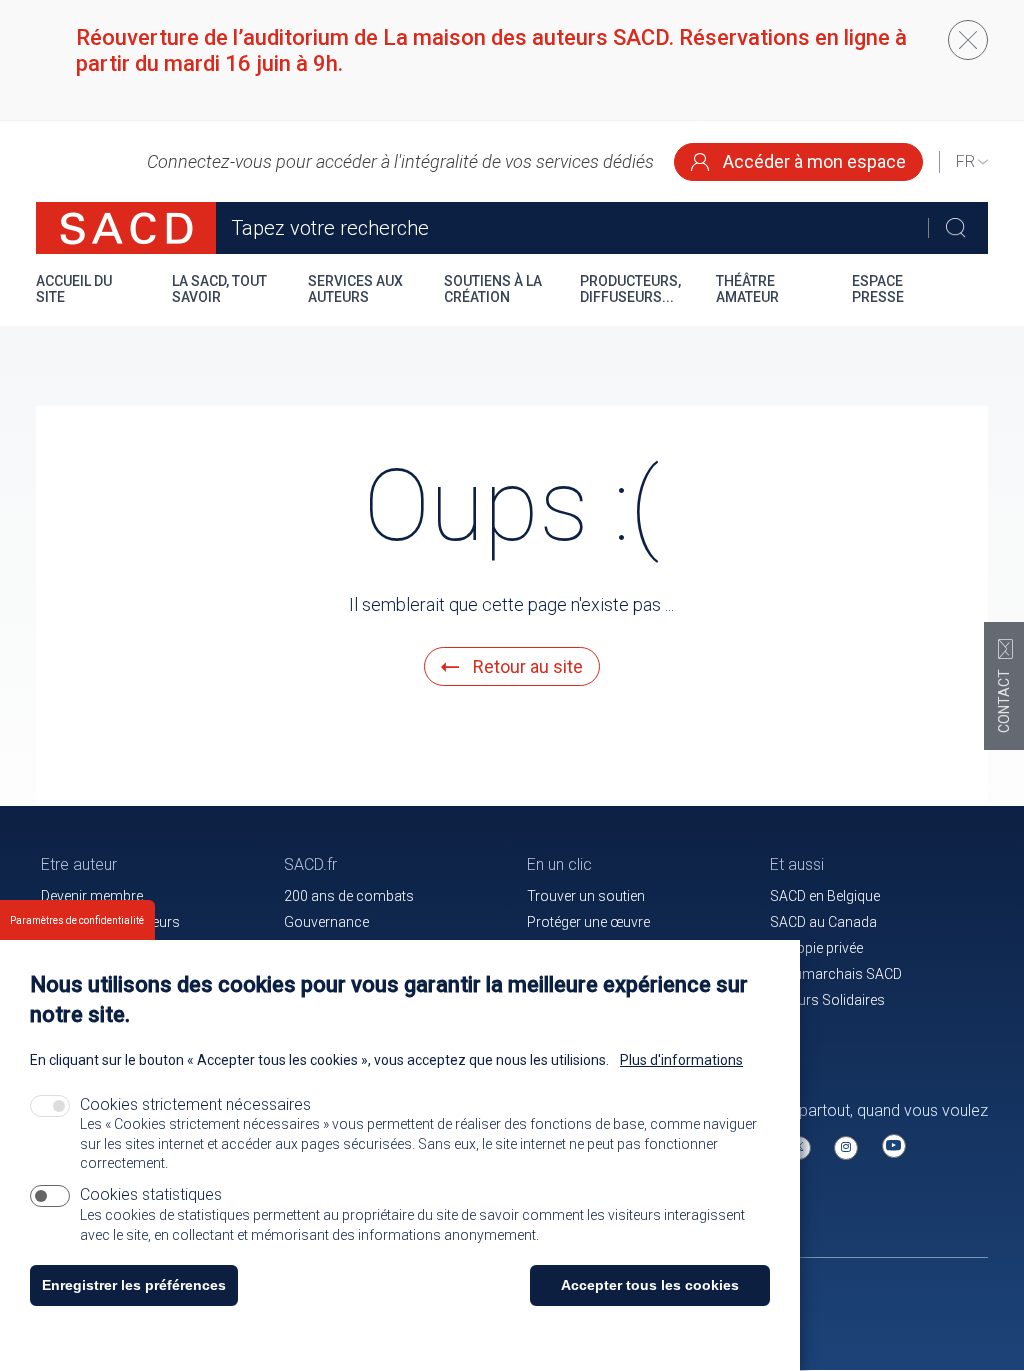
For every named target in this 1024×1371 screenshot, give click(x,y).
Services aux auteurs (355, 289)
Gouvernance (326, 922)
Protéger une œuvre (588, 922)
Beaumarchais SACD (836, 974)
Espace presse (878, 289)
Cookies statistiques (151, 1194)
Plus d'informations (681, 1060)
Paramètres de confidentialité (77, 920)
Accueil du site (74, 289)
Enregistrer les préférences (134, 1285)
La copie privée (816, 948)
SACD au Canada (823, 922)
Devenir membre (92, 896)
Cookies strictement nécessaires (195, 1104)
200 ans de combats (349, 896)
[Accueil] (126, 228)
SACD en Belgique (825, 896)
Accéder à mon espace (812, 161)
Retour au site (526, 666)
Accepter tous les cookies (650, 1285)
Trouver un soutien (586, 896)
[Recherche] (955, 228)
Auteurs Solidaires (827, 1000)
